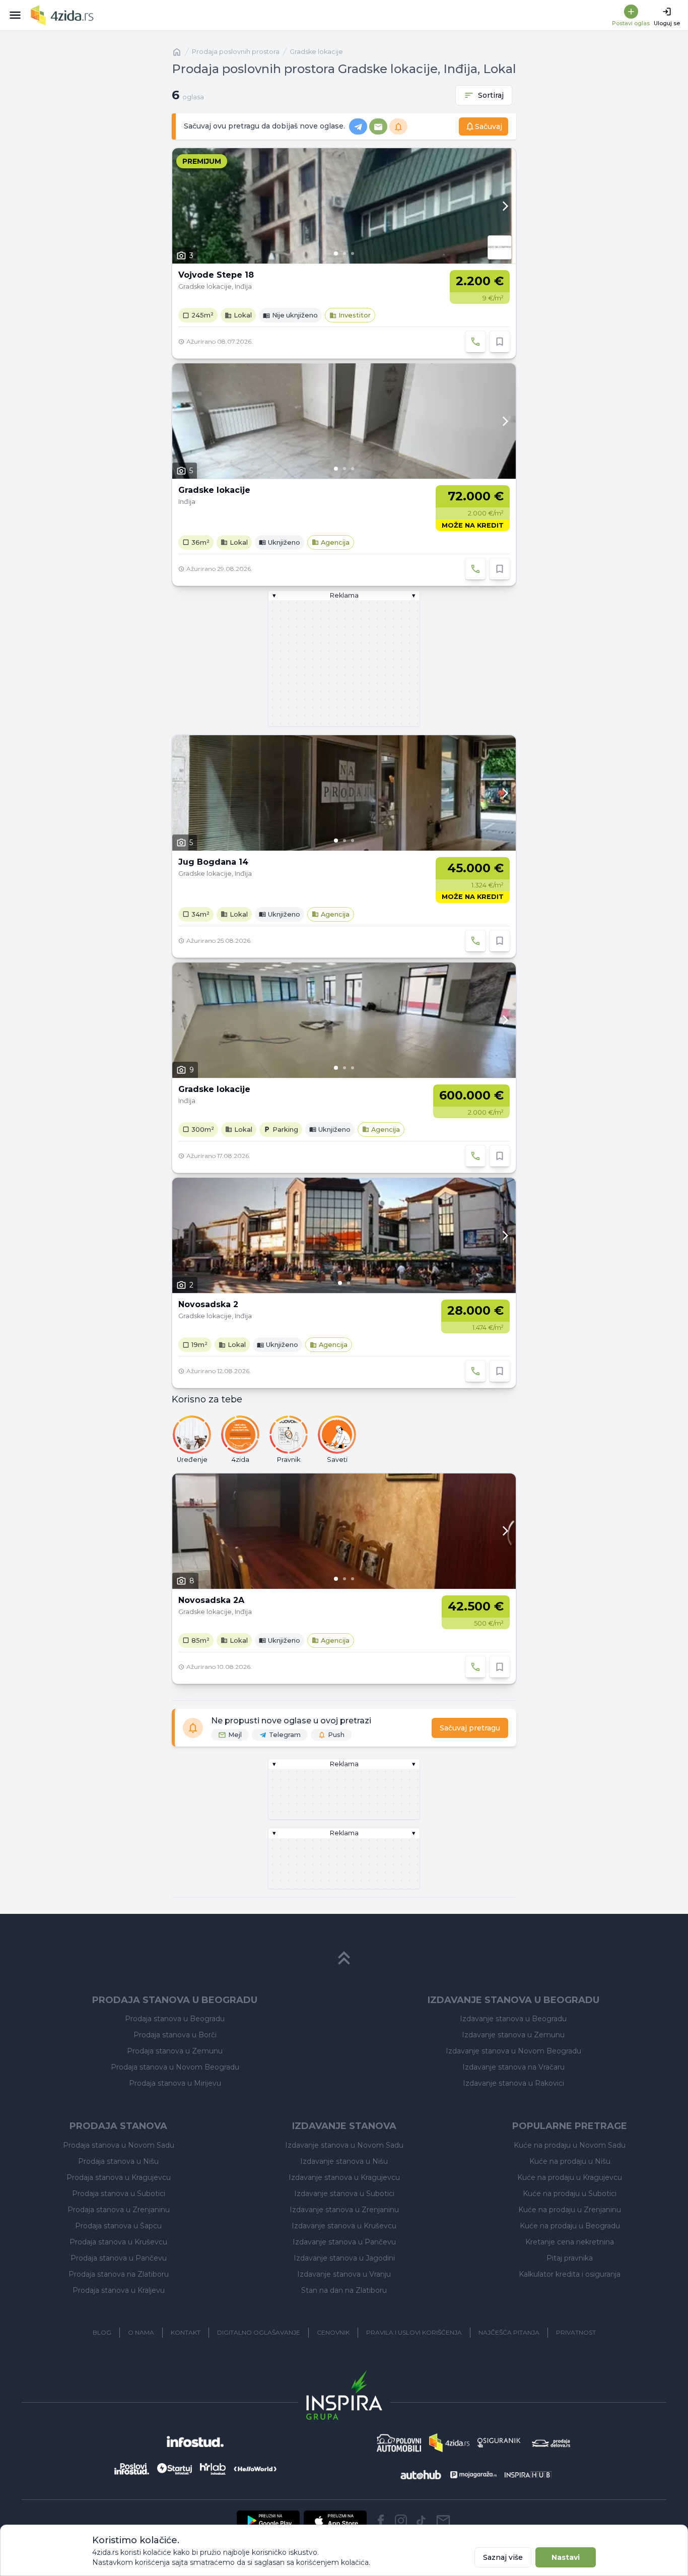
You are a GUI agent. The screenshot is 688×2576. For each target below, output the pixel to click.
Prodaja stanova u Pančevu (119, 2258)
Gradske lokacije (316, 52)
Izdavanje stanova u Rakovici (513, 2083)
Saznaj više (503, 2557)
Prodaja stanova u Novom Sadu (119, 2145)
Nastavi (566, 2557)
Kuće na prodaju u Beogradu (570, 2226)
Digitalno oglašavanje (259, 2332)
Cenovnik (333, 2332)
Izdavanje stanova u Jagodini (344, 2258)
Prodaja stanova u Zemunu (175, 2051)
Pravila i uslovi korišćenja (414, 2332)
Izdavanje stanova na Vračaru (513, 2067)
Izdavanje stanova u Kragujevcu (344, 2177)
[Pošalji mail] (443, 2521)
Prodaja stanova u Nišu (118, 2161)
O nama (141, 2332)
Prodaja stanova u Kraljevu (119, 2290)
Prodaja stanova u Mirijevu (175, 2083)
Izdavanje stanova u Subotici (344, 2194)
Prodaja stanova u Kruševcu (118, 2242)
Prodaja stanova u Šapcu (118, 2226)
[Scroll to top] (344, 1958)
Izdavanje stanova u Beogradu (513, 2019)
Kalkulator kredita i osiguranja (570, 2274)
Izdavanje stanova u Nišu (344, 2161)
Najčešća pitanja (509, 2332)
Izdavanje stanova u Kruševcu (344, 2226)
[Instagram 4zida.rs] (401, 2521)
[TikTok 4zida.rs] (421, 2521)
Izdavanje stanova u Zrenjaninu (344, 2210)
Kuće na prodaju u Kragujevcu (570, 2177)
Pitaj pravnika (570, 2258)
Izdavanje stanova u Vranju (344, 2274)
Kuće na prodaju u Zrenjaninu (570, 2210)
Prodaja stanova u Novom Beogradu (175, 2067)
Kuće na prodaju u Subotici (570, 2194)
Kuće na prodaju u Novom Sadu (570, 2145)
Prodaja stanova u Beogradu (175, 2019)
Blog (102, 2332)
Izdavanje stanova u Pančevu (344, 2242)
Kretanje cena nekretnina (570, 2242)
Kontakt (186, 2332)
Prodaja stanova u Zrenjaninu (119, 2210)
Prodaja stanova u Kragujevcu (119, 2177)
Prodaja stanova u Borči (175, 2035)
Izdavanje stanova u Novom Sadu (344, 2145)
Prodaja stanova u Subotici (119, 2194)
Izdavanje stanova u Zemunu (513, 2035)
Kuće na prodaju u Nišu (570, 2161)
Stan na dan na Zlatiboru (344, 2290)
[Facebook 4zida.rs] (381, 2521)
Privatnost (576, 2332)
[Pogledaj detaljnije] (344, 206)
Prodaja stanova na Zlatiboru (119, 2274)
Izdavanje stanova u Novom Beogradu (513, 2051)
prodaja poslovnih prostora (236, 52)
